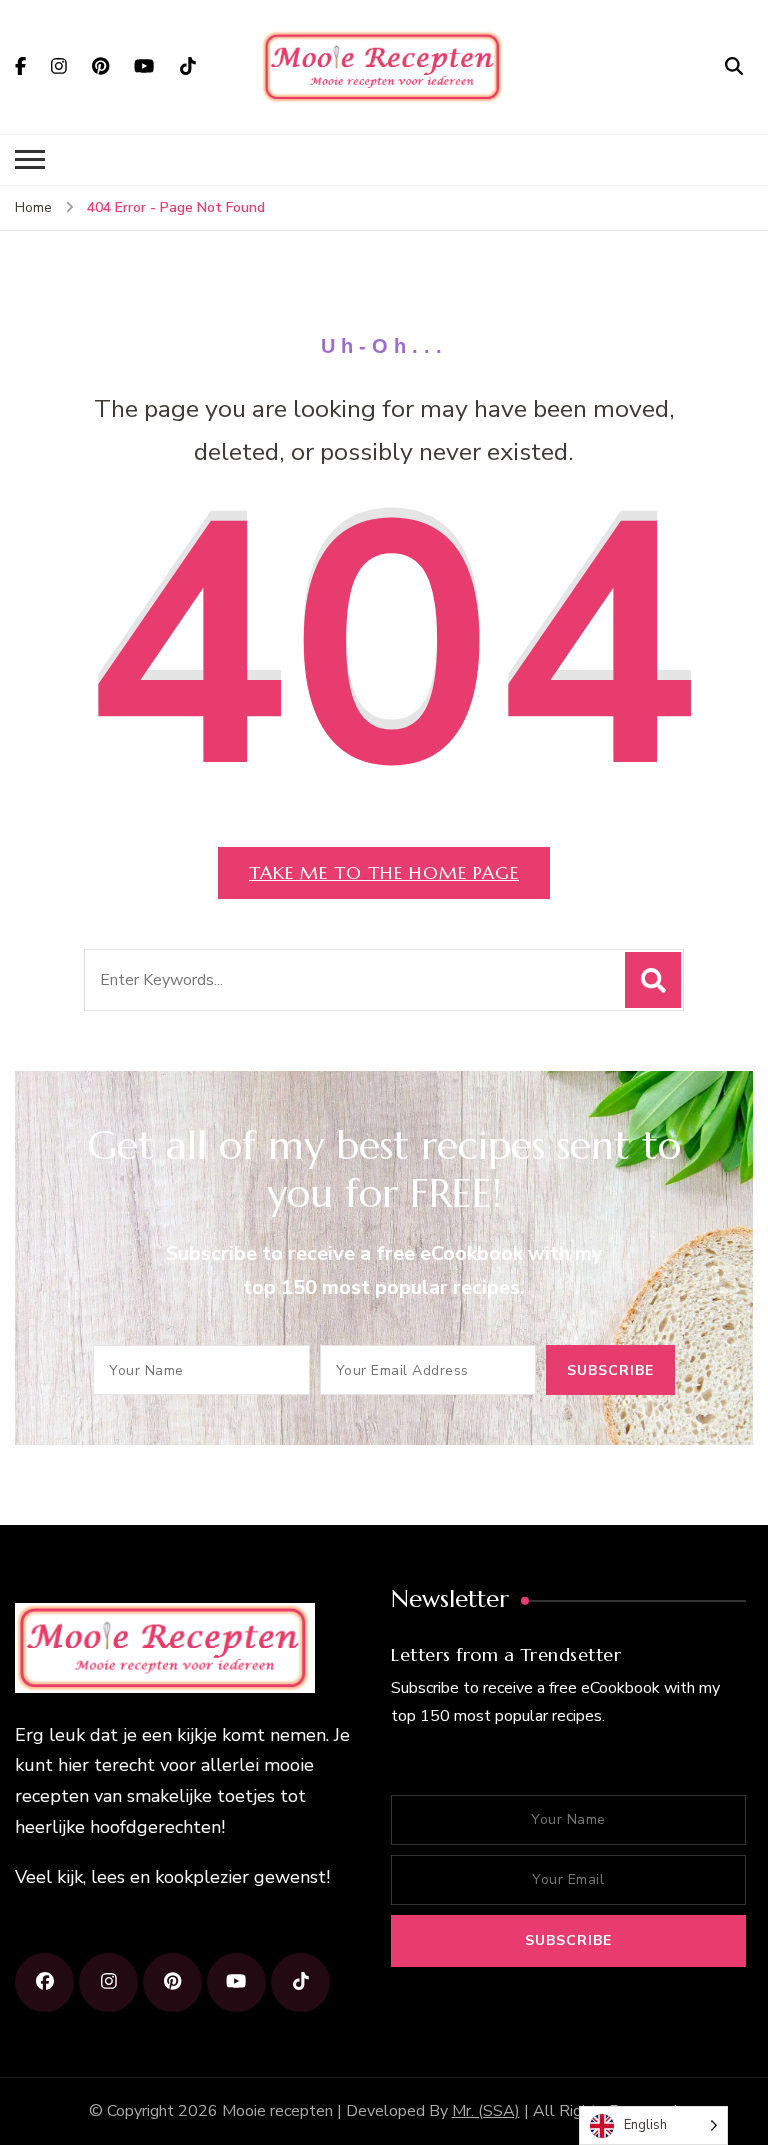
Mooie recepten (277, 2111)
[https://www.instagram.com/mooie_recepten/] (108, 1982)
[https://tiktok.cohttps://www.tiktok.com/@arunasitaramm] (300, 1982)
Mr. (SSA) (486, 2111)
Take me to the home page (384, 872)
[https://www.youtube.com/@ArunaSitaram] (236, 1982)
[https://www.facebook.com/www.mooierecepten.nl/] (44, 1982)
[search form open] (734, 66)
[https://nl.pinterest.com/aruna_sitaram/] (172, 1982)
